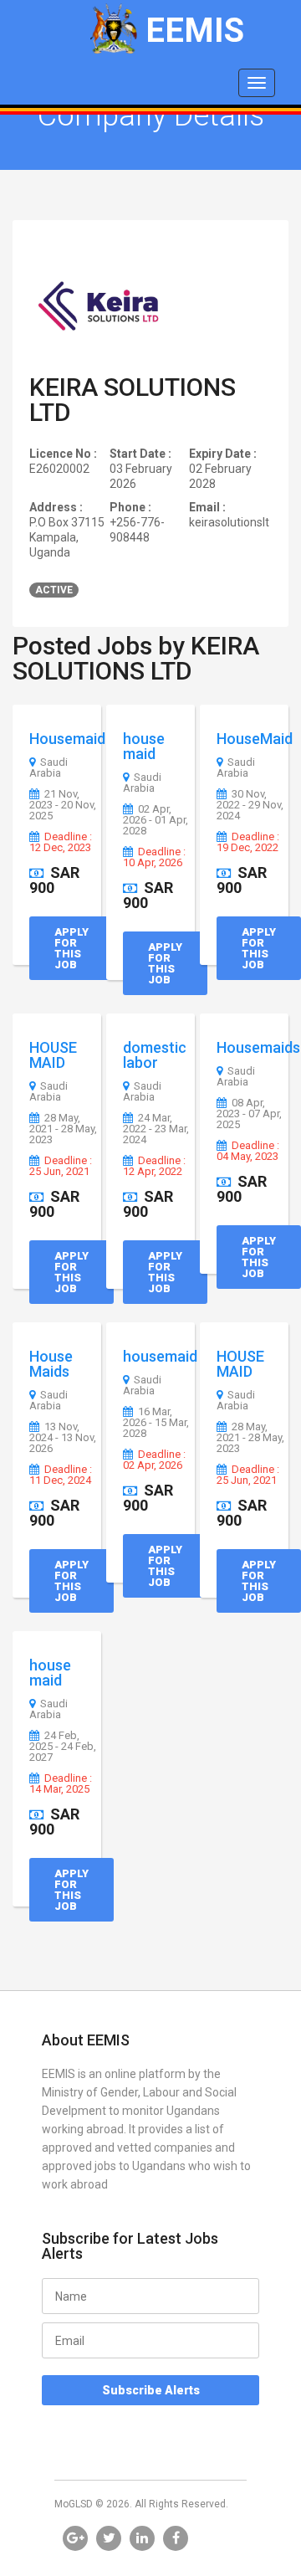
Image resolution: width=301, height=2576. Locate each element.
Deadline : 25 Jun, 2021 (61, 1166)
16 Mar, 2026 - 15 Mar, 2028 (156, 1423)
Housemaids (258, 1047)
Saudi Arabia (48, 768)
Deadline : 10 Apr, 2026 (154, 857)
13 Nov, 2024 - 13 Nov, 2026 (63, 1438)
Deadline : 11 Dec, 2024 (61, 1475)
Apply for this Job (71, 948)
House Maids (51, 1364)
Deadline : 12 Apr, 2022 (154, 1166)
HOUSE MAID (53, 1055)
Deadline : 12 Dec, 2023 (61, 842)
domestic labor (155, 1055)
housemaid (160, 1356)
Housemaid (67, 739)
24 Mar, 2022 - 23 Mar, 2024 (156, 1129)
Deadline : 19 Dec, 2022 (248, 842)
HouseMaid (255, 739)
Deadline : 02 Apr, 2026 (154, 1460)
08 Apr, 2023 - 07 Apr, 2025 (249, 1114)
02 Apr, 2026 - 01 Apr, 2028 (156, 820)
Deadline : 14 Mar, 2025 (61, 1784)
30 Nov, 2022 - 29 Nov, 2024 (250, 805)
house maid (144, 746)
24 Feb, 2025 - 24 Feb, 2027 (63, 1747)
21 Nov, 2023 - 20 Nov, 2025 (63, 805)
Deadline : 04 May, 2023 (248, 1151)
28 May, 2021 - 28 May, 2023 (63, 1129)
